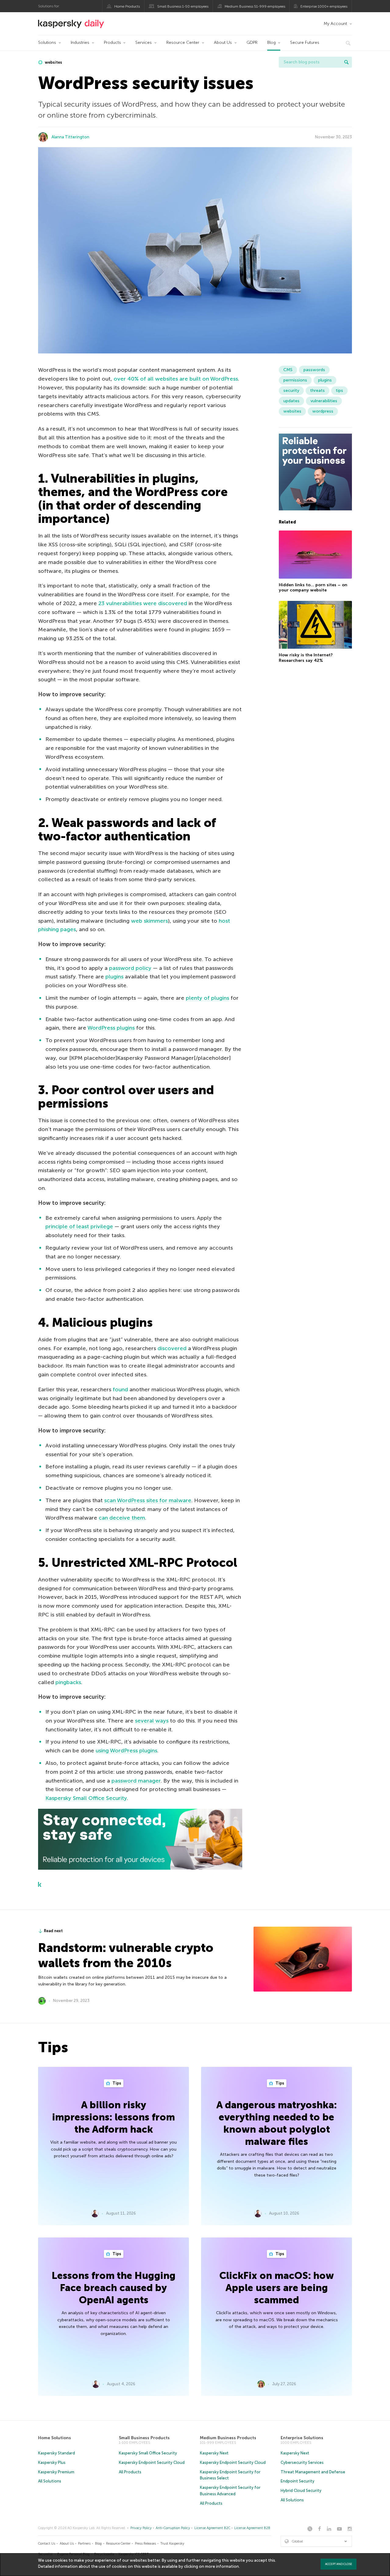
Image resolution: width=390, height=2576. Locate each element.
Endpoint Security (298, 2481)
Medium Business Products (228, 2438)
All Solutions (50, 2481)
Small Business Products (144, 2438)
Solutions (47, 43)
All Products (130, 2472)
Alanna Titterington (70, 137)
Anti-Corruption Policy (173, 2528)
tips (339, 390)
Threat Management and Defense (313, 2472)
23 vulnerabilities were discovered (143, 603)
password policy (130, 968)
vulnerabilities (324, 401)
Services (144, 43)
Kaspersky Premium (56, 2472)
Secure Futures (305, 43)
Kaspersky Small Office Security (86, 1798)
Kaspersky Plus (52, 2462)
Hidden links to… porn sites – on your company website (313, 588)
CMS (288, 370)
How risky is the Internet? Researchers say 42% (306, 658)
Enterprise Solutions (302, 2438)
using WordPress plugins (126, 1751)
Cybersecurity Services (302, 2462)
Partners (84, 2544)
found (120, 1389)
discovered (172, 1348)
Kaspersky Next (214, 2453)
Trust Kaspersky (172, 2544)
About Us (223, 43)
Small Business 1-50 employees (183, 6)
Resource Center (183, 43)
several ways (152, 1721)
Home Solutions (55, 2438)
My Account (335, 24)
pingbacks (68, 1682)
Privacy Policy (141, 2528)
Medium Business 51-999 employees (255, 6)
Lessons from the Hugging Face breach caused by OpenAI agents (114, 2288)
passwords (314, 370)
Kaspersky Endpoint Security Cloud (152, 2462)
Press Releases (145, 2544)
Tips (116, 2083)
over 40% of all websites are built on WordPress (176, 379)
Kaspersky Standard (57, 2453)
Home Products (127, 6)
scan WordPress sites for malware (148, 1500)
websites (53, 62)
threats (317, 390)
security (291, 390)
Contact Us (47, 2544)
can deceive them (122, 1518)
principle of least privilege (79, 1226)
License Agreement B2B (252, 2528)
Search (346, 62)
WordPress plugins (111, 1028)
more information (222, 2566)
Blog (271, 43)
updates (291, 401)
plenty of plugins (207, 998)
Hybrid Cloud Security (301, 2491)
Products (112, 43)
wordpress (323, 411)
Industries (80, 43)
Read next (53, 1931)
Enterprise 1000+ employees (324, 6)
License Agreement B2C (212, 2528)
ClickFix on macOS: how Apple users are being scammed (277, 2288)
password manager (136, 1781)
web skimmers (149, 921)
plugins (114, 977)
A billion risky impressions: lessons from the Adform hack (113, 2117)
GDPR (252, 43)
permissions (295, 380)
